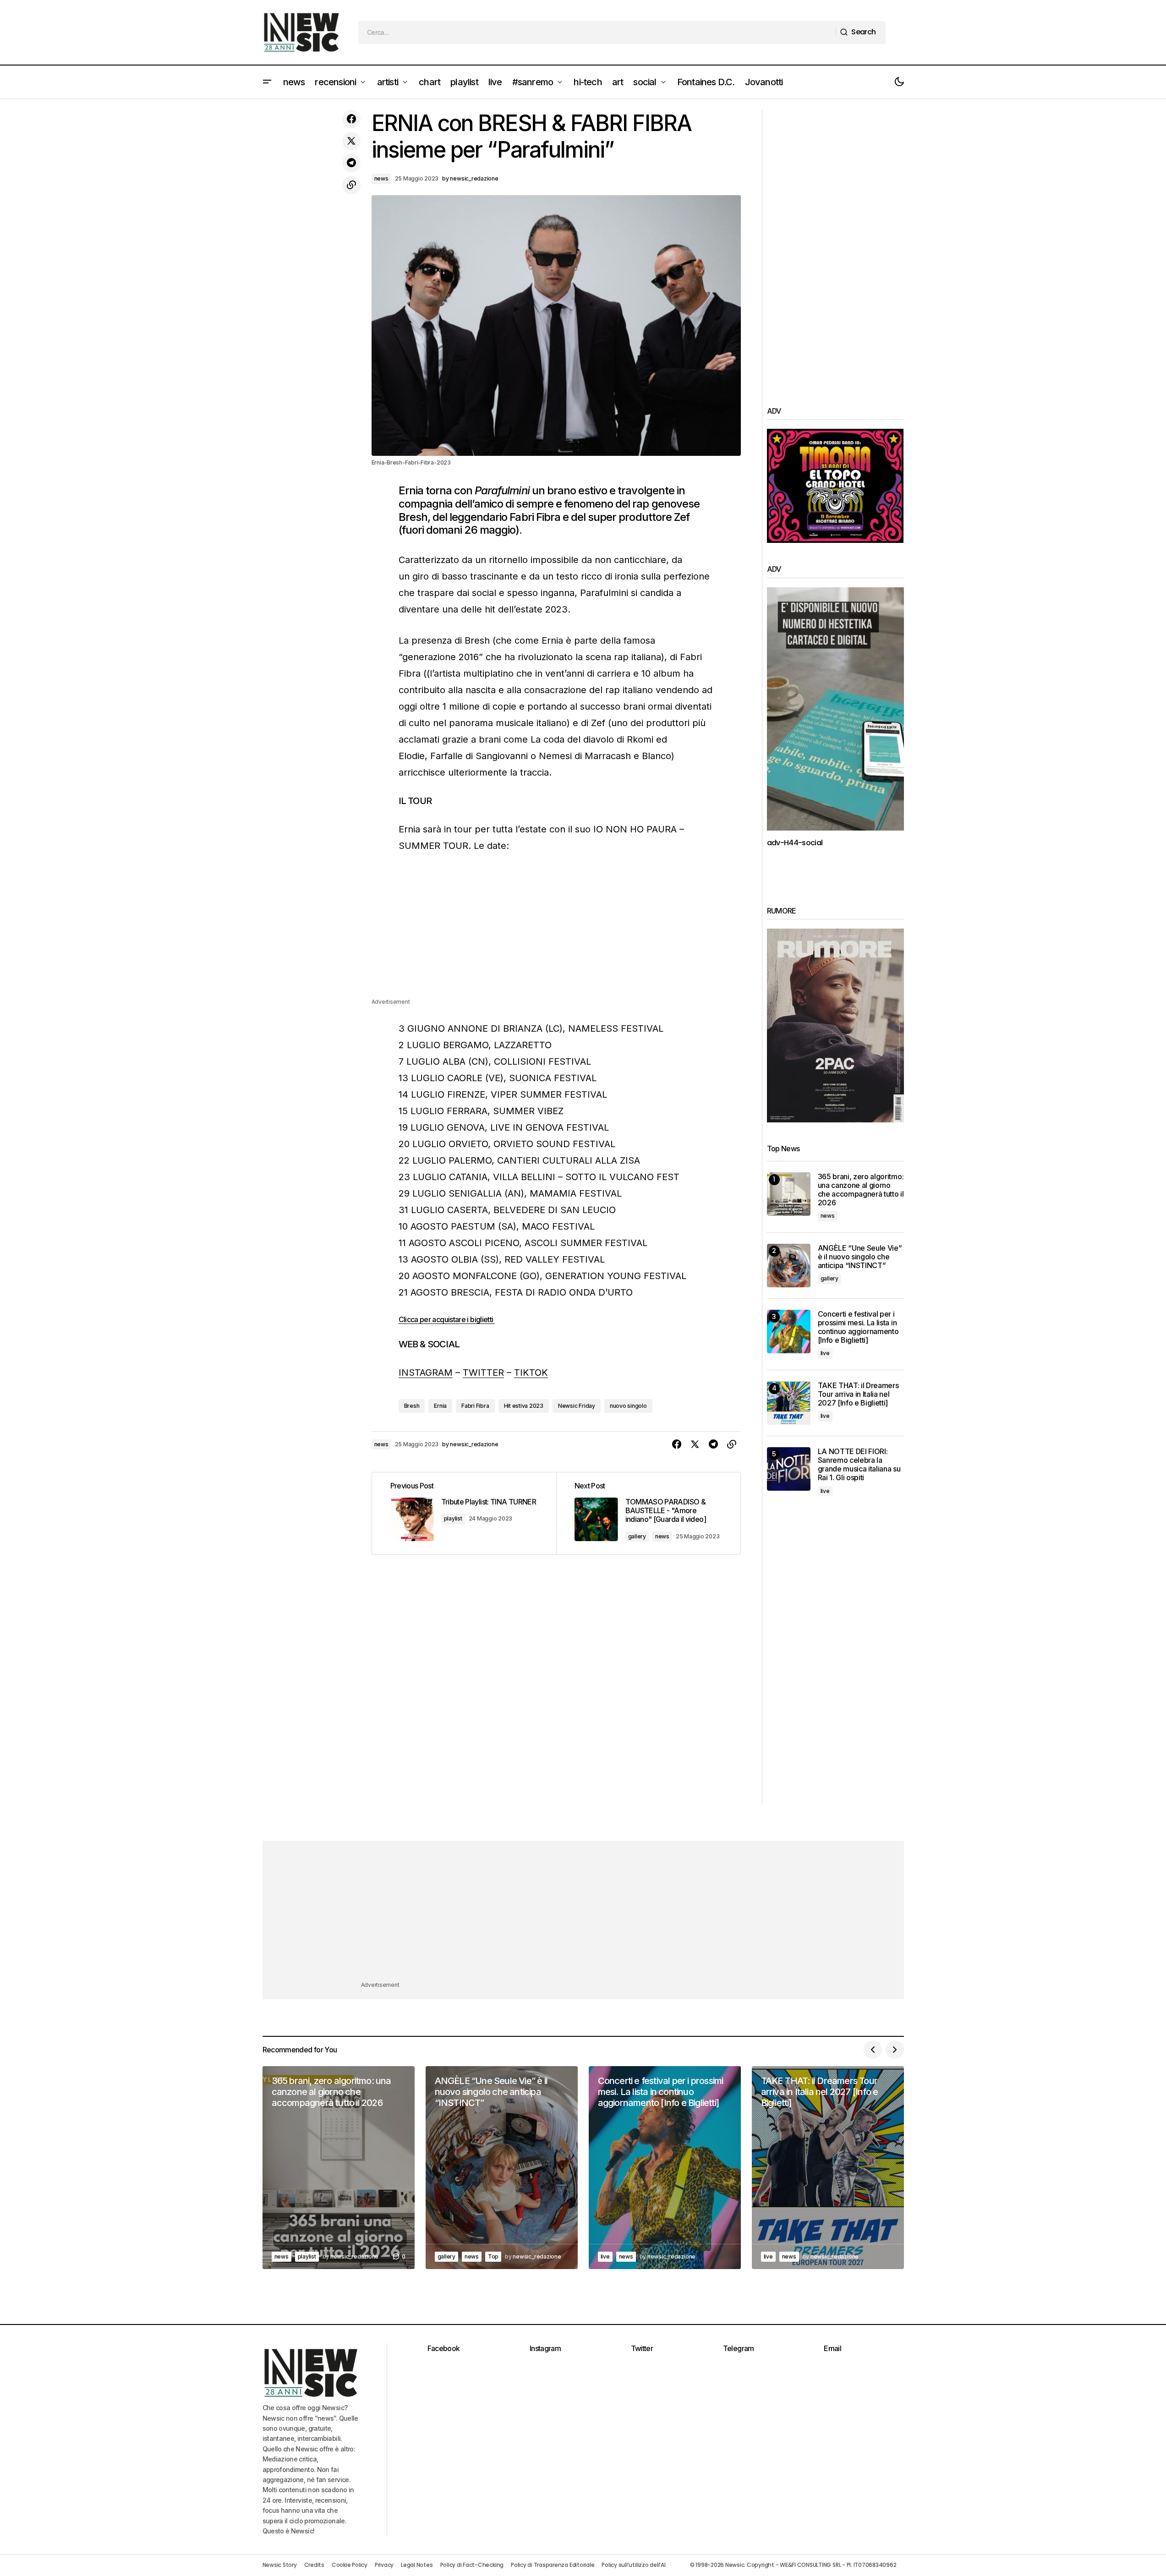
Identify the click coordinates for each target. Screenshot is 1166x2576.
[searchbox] (597, 33)
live (825, 1353)
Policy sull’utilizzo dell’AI (633, 2565)
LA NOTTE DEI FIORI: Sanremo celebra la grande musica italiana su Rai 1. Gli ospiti (859, 1465)
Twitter (642, 2348)
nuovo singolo (628, 1406)
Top (493, 2256)
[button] (267, 82)
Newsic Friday (577, 1406)
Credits (314, 2565)
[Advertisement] (556, 933)
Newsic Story (280, 2565)
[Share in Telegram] (351, 163)
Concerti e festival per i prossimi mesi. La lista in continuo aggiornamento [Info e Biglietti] (858, 1327)
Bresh (412, 1406)
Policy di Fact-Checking (472, 2565)
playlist (453, 1518)
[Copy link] (351, 185)
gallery (637, 1536)
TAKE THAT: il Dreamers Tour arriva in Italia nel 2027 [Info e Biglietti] (858, 1394)
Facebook (444, 2348)
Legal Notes (417, 2565)
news (381, 178)
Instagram (545, 2348)
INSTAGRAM (426, 1373)
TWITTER (483, 1373)
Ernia (440, 1406)
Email (832, 2348)
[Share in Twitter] (351, 141)
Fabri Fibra (475, 1406)
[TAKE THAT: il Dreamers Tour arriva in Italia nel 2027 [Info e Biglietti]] (789, 1403)
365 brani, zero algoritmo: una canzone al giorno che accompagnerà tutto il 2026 (861, 1190)
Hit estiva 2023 (524, 1406)
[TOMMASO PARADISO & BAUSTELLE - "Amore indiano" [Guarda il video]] (648, 1513)
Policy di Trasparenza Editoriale (553, 2565)
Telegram (739, 2348)
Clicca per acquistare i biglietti (447, 1319)
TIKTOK (531, 1373)
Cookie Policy (350, 2565)
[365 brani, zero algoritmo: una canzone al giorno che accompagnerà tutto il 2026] (789, 1194)
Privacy (384, 2565)
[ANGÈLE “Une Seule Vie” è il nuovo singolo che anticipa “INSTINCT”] (789, 1266)
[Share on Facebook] (351, 119)
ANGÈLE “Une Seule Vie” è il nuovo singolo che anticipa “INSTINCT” (860, 1257)
